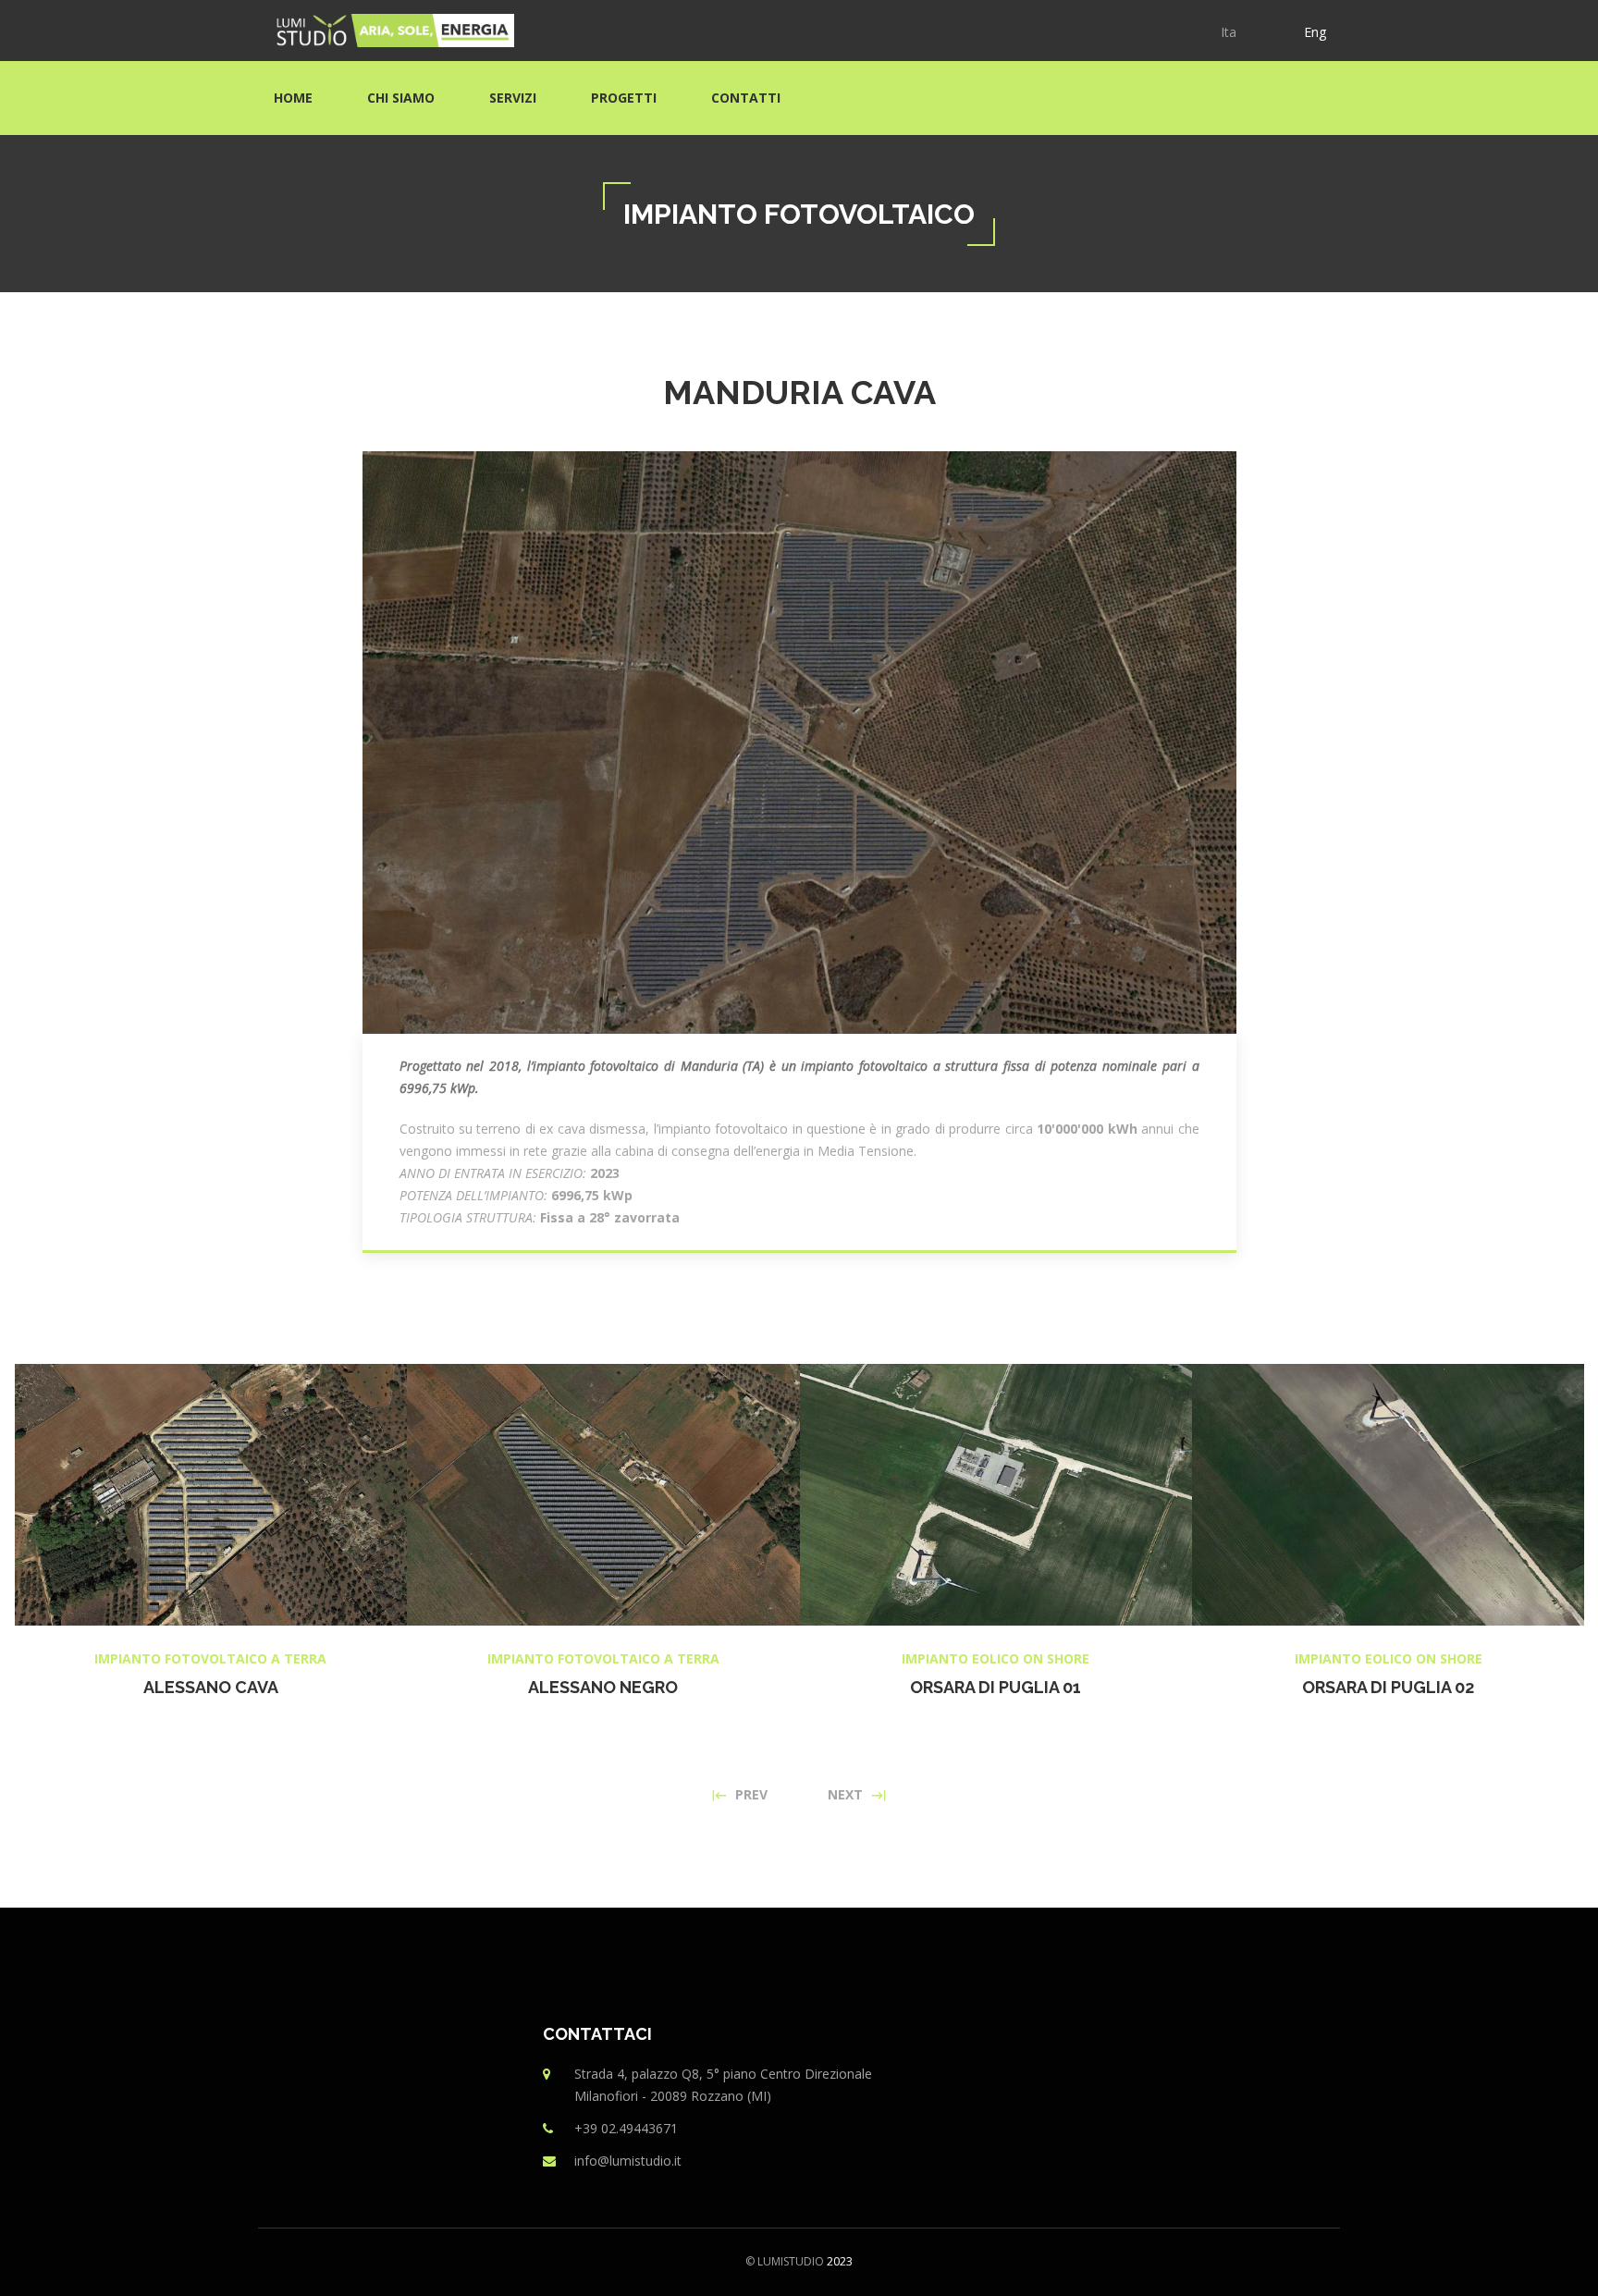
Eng (1315, 32)
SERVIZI (513, 98)
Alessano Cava (211, 1687)
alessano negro (603, 1687)
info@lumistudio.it (628, 2161)
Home (293, 98)
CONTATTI (746, 98)
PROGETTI (624, 98)
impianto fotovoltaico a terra (210, 1658)
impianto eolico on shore (996, 1658)
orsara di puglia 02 (1388, 1687)
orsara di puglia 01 (996, 1687)
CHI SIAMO (401, 98)
